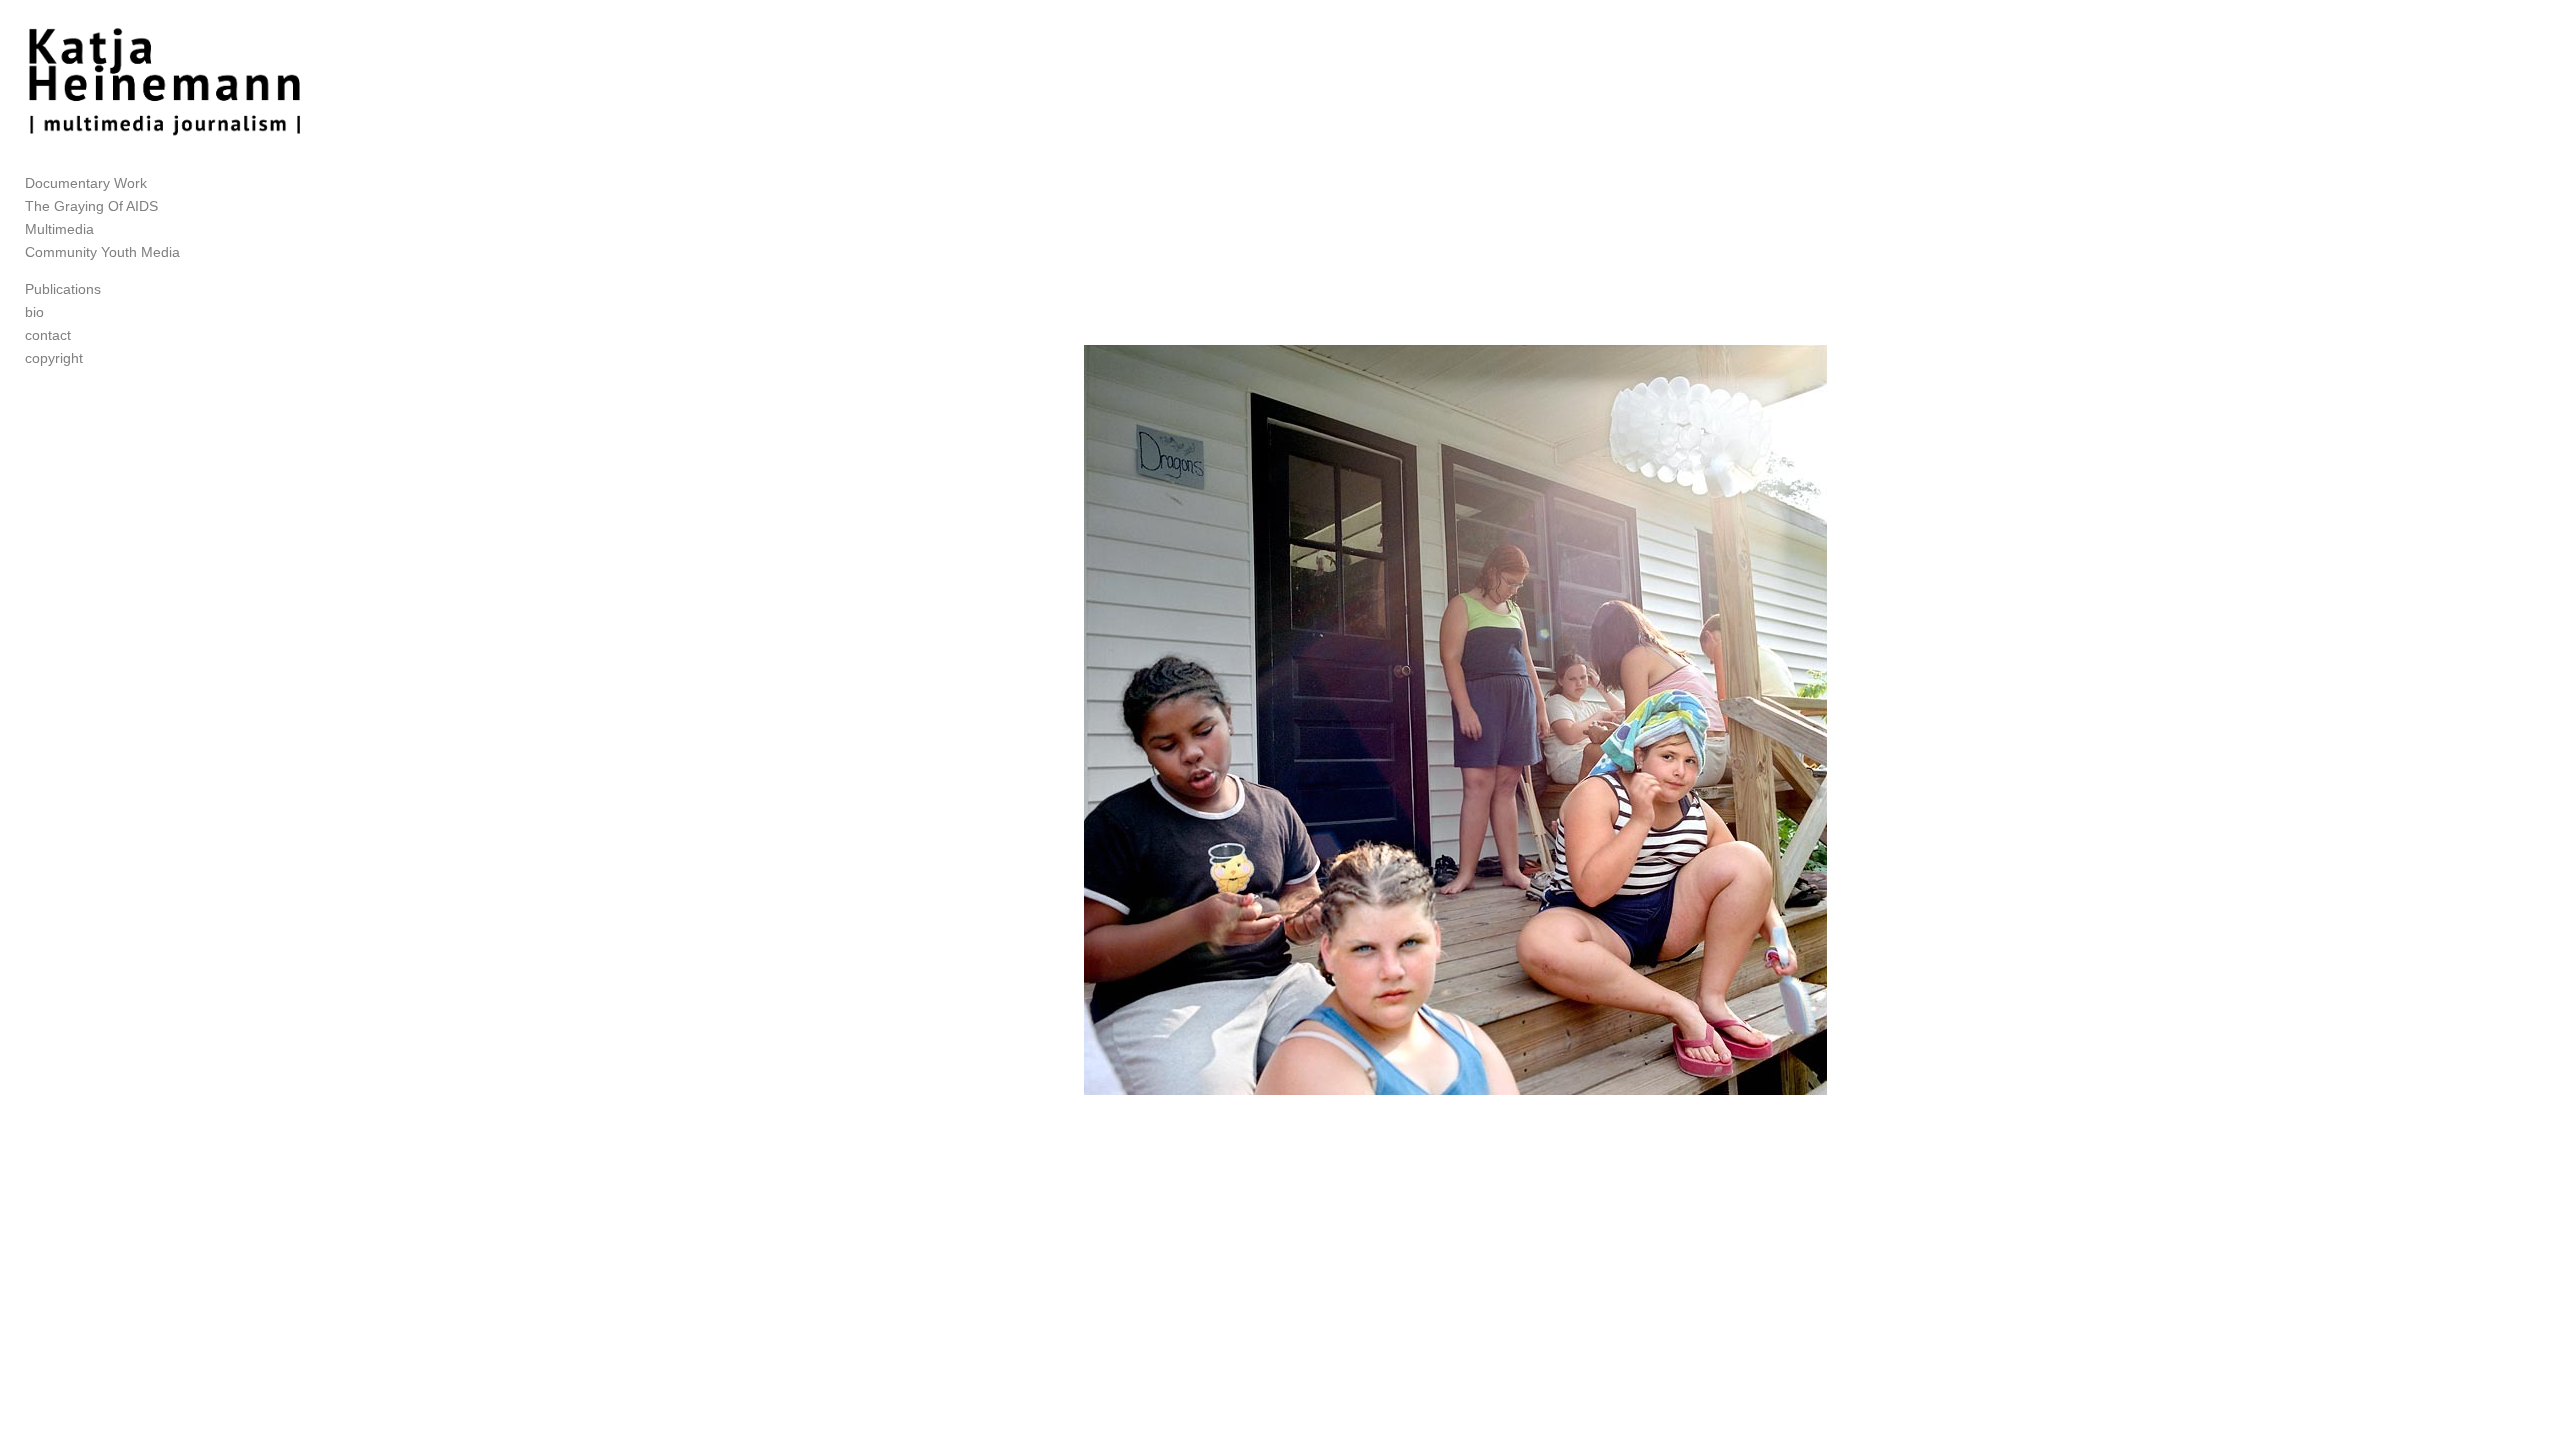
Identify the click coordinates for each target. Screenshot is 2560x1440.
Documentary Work (86, 183)
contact (48, 335)
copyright (54, 358)
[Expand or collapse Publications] (114, 290)
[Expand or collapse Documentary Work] (160, 184)
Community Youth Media (102, 252)
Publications (63, 289)
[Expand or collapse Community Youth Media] (193, 253)
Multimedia (59, 229)
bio (34, 312)
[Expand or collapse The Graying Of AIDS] (171, 207)
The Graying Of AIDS (91, 206)
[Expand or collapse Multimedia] (107, 230)
